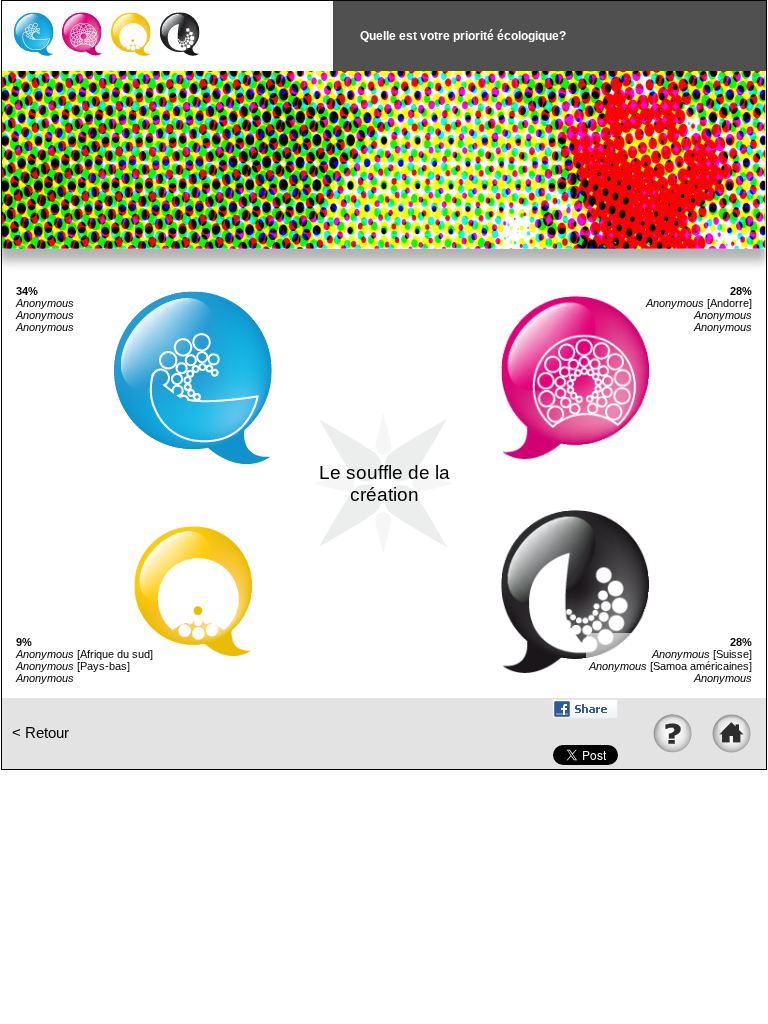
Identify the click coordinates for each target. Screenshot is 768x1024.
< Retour (40, 733)
